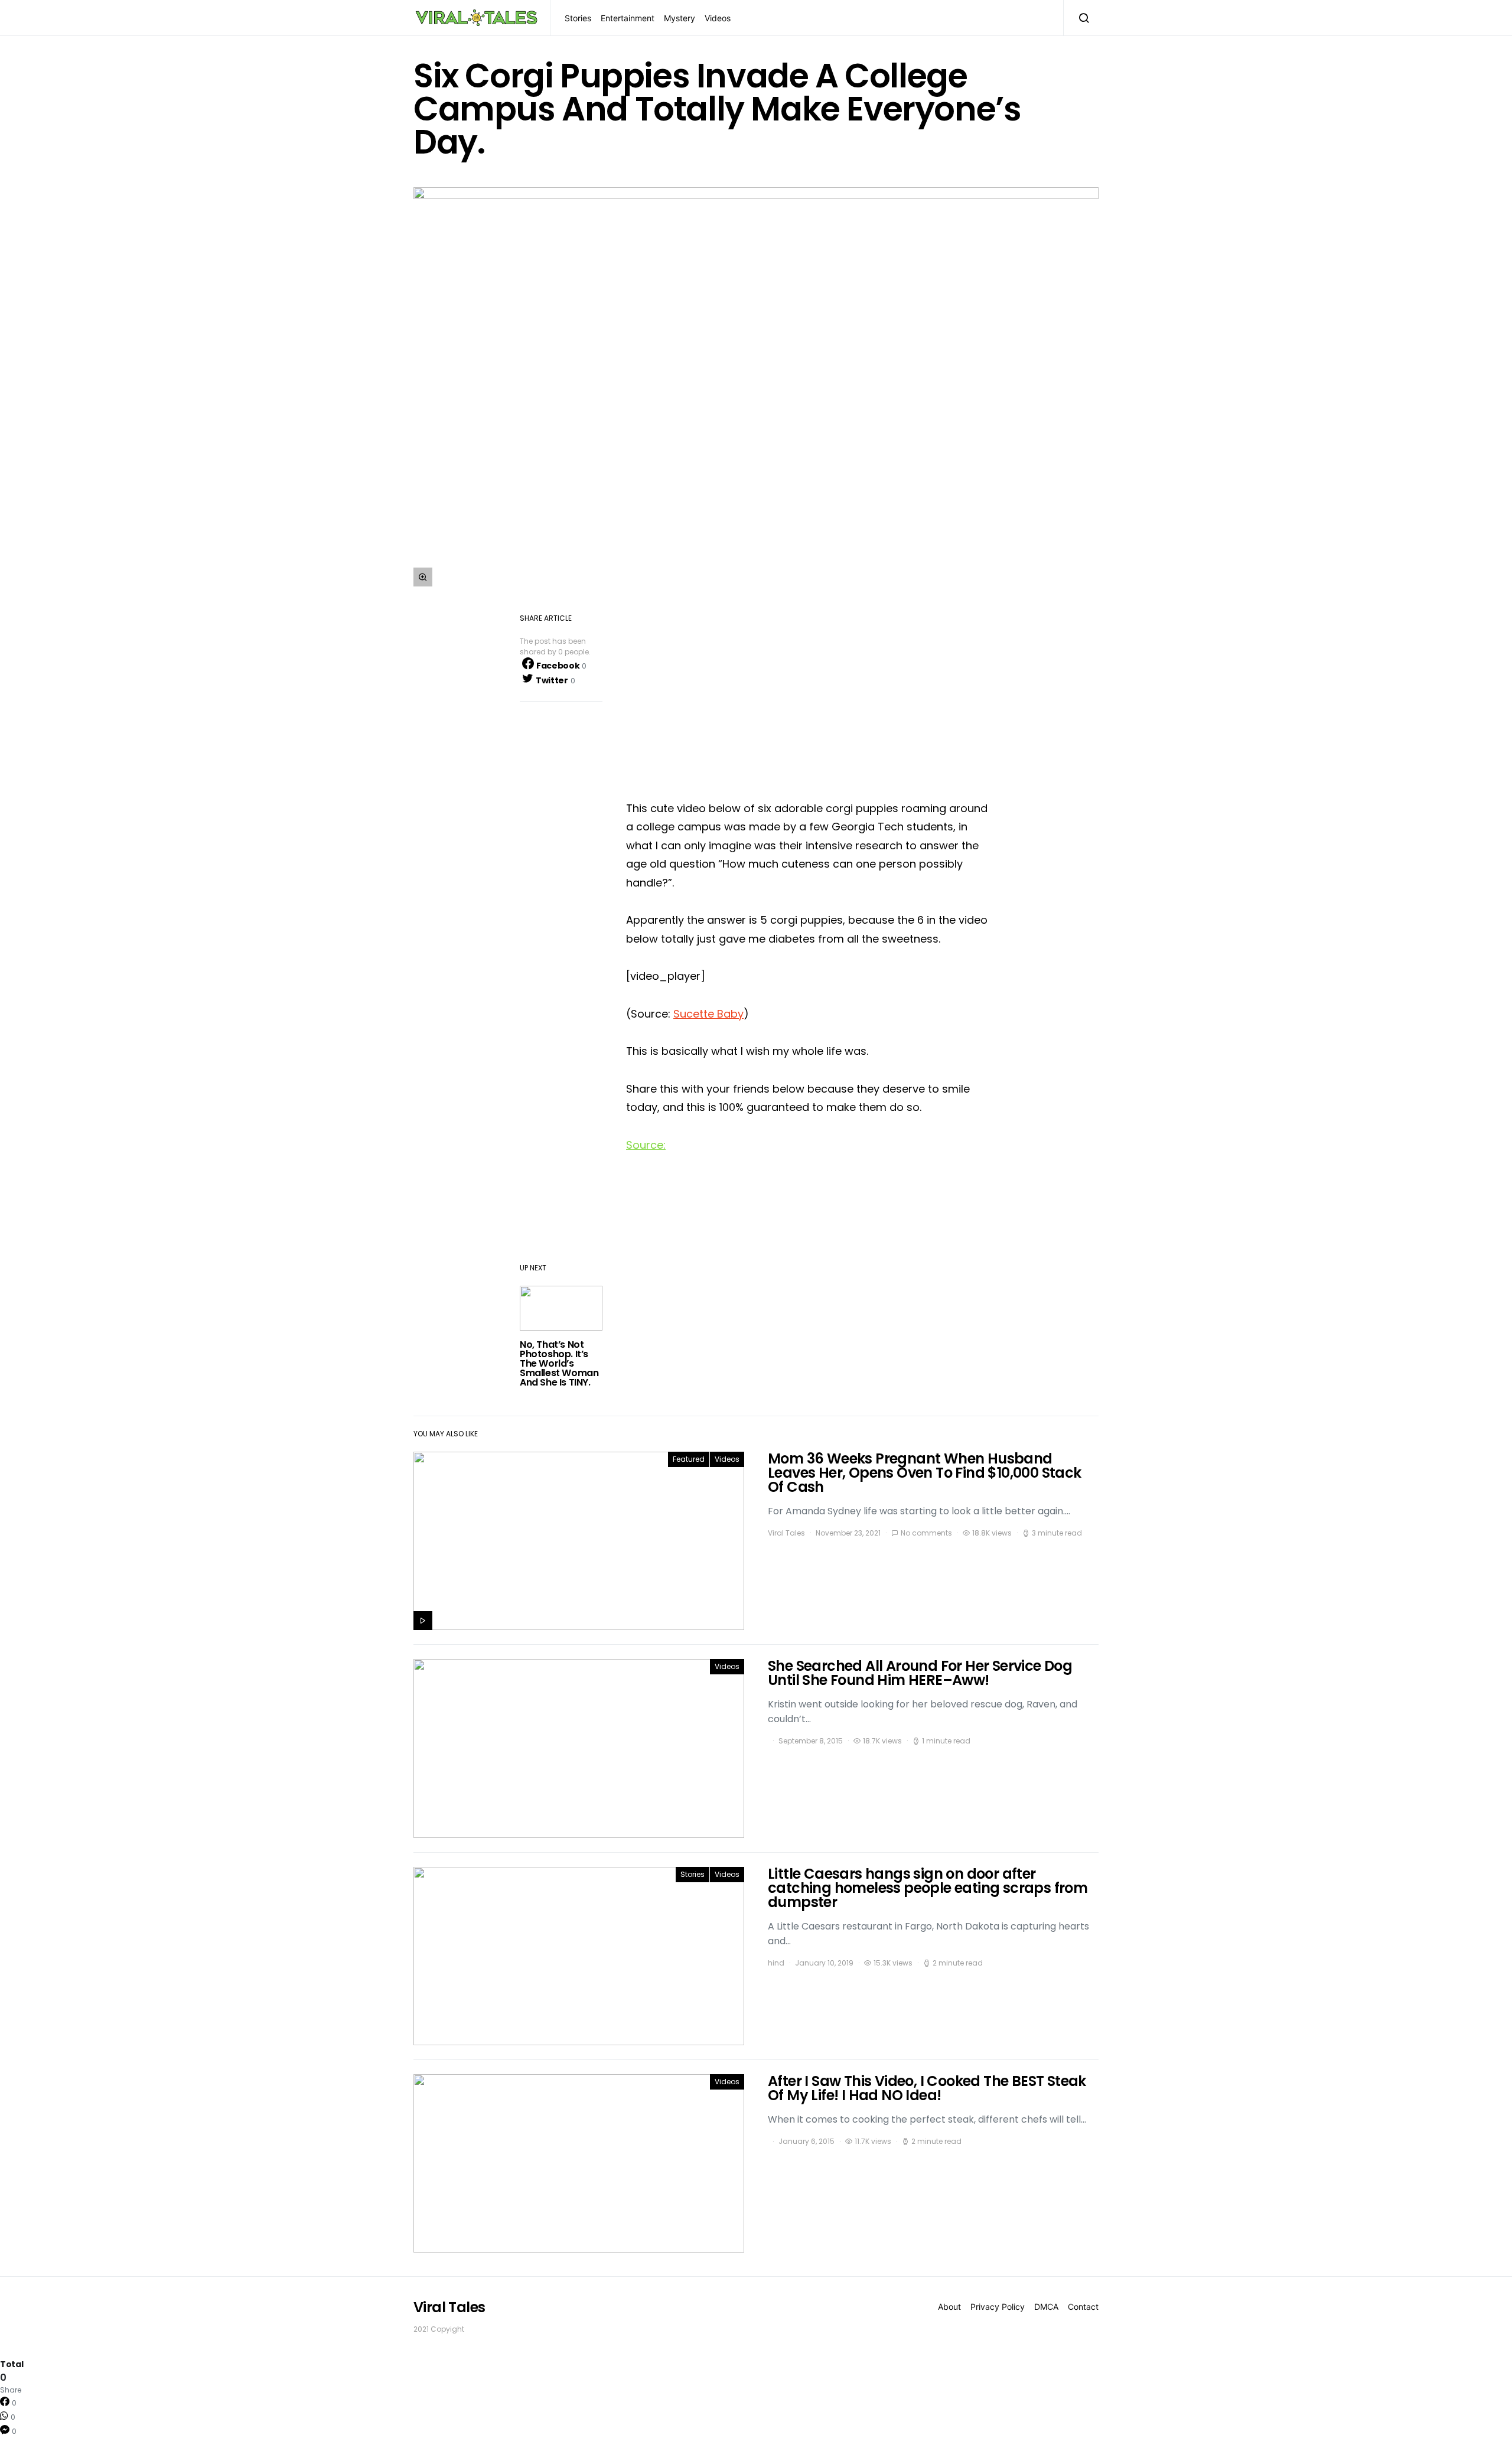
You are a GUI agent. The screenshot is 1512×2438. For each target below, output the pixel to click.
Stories (578, 18)
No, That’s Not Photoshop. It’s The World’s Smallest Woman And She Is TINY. (559, 1363)
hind (776, 1963)
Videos (718, 18)
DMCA (1046, 2307)
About (949, 2307)
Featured (689, 1459)
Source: (646, 1145)
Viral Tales (786, 1533)
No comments (926, 1533)
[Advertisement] (809, 697)
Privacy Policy (998, 2307)
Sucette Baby (708, 1014)
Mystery (680, 18)
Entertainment (628, 18)
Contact (1083, 2307)
